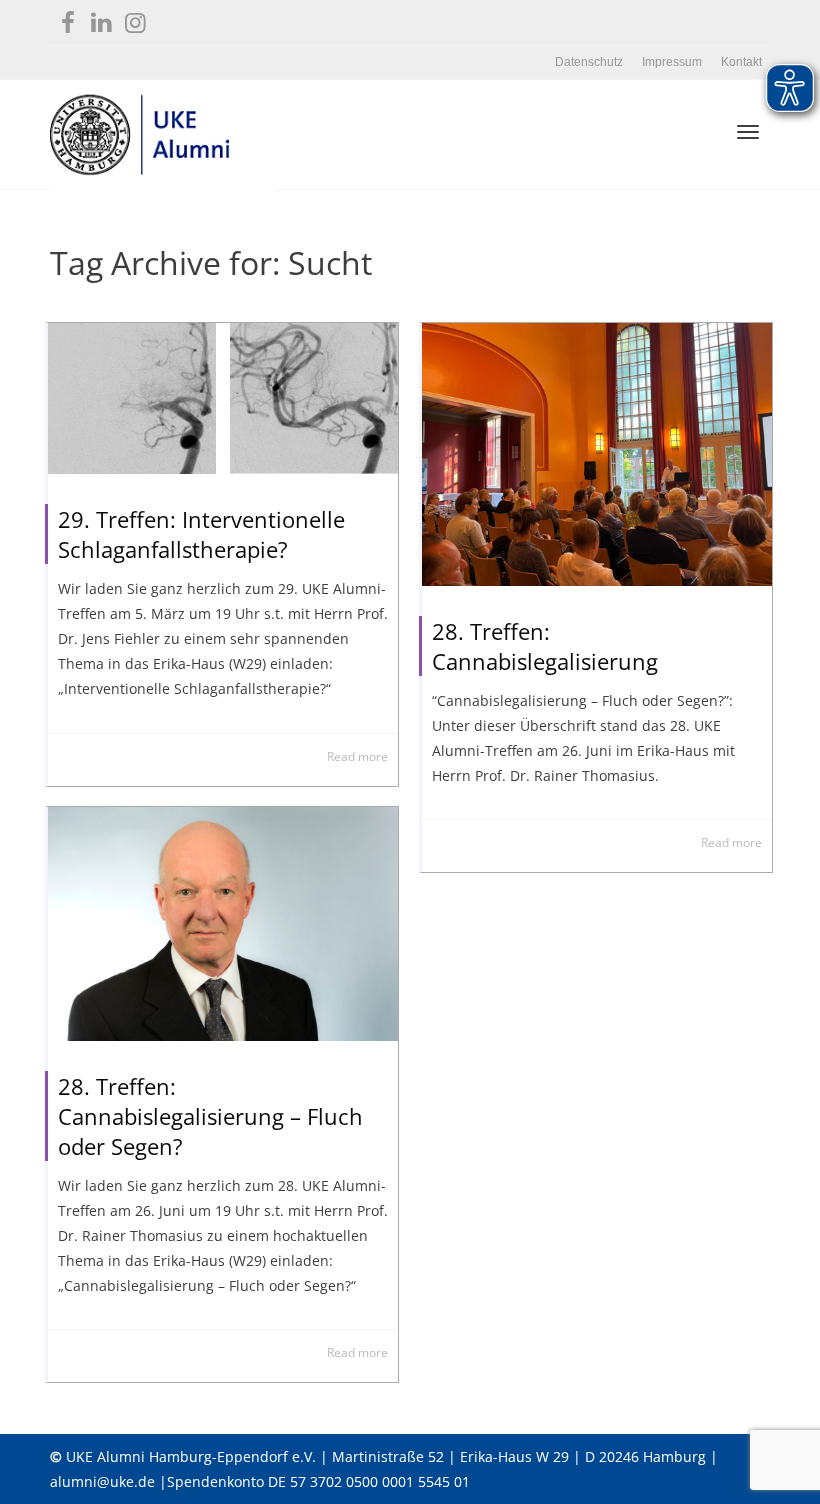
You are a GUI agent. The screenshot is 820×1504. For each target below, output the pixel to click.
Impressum (672, 62)
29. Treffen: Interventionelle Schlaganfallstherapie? (201, 534)
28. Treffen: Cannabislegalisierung (545, 646)
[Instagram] (135, 18)
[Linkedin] (101, 18)
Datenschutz (589, 62)
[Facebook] (67, 18)
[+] (223, 398)
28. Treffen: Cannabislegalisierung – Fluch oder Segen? (210, 1116)
